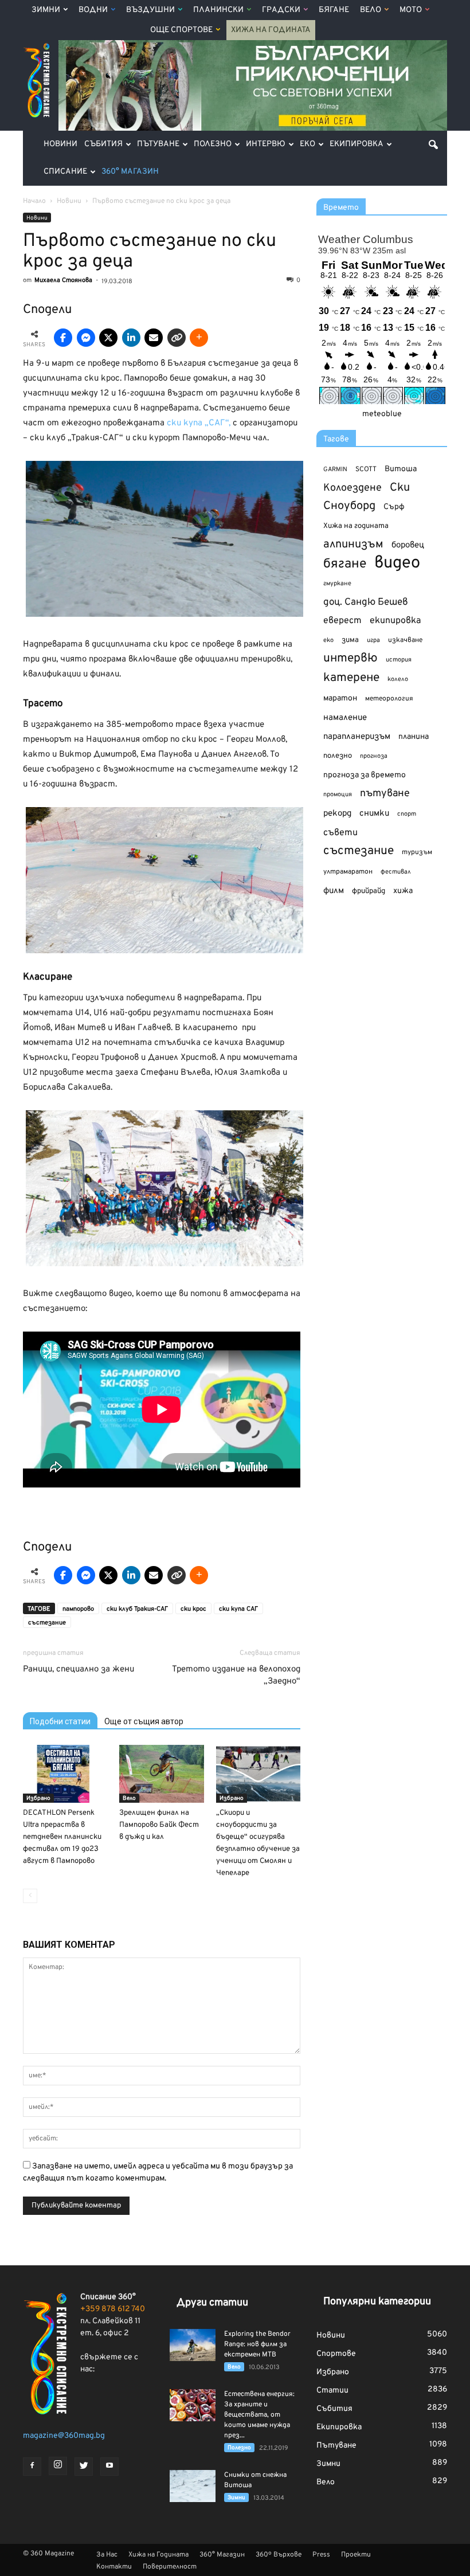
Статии (332, 2391)
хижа (403, 891)
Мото (411, 10)
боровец (408, 545)
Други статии (212, 2303)
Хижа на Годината (271, 30)
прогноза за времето (365, 775)
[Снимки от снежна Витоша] (193, 2486)
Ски (400, 488)
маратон (340, 698)
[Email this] (154, 338)
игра (373, 640)
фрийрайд (369, 891)
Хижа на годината (356, 526)
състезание (47, 1623)
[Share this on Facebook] (63, 338)
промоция (338, 794)
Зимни (46, 10)
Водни (93, 10)
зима (350, 640)
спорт (407, 814)
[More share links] (199, 338)
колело (398, 679)
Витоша (401, 469)
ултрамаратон (348, 872)
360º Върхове (279, 2555)
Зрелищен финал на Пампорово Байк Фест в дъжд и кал (159, 1825)
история (399, 660)
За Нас (107, 2555)
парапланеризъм (357, 737)
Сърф (394, 507)
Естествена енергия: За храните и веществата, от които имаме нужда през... (259, 2415)
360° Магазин (130, 172)
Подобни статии (60, 1721)
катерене (351, 678)
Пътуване (158, 144)
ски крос (193, 1609)
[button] (433, 144)
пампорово (78, 1609)
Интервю (266, 144)
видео (397, 563)
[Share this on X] (108, 338)
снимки (374, 814)
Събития (103, 144)
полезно (338, 756)
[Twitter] (84, 2467)
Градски (281, 10)
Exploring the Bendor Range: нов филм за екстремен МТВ (257, 2344)
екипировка (395, 621)
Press (321, 2555)
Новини (60, 144)
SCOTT (366, 469)
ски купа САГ (238, 1609)
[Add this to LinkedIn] (131, 338)
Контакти (114, 2567)
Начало (34, 201)
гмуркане (337, 584)
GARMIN (335, 470)
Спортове (336, 2354)
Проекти (356, 2555)
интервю (350, 659)
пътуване (385, 794)
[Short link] (177, 338)
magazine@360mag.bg (64, 2436)
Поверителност (170, 2567)
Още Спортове (181, 30)
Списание (65, 172)
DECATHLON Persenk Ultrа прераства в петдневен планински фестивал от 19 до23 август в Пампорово (62, 1837)
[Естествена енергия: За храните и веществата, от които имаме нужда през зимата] (193, 2405)
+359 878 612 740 (113, 2309)
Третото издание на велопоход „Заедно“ (236, 1675)
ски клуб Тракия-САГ (137, 1609)
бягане (345, 564)
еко (328, 640)
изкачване (405, 640)
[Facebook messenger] (86, 338)
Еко (308, 144)
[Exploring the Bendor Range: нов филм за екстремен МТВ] (193, 2345)
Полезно (213, 144)
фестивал (396, 872)
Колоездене (352, 488)
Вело (371, 10)
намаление (345, 718)
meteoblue (382, 414)
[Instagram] (58, 2466)
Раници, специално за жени (79, 1669)
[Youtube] (109, 2467)
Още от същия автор (144, 1721)
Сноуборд (349, 506)
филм (334, 891)
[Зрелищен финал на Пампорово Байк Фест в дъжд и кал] (161, 1774)
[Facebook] (32, 2467)
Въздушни (150, 10)
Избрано (38, 1798)
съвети (340, 833)
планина (414, 737)
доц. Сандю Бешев (366, 602)
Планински (218, 10)
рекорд (337, 814)
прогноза (374, 756)
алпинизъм (353, 545)
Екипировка (357, 144)
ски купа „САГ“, (199, 423)
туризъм (417, 852)
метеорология (389, 699)
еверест (342, 621)
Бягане (334, 10)
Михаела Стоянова (63, 280)
